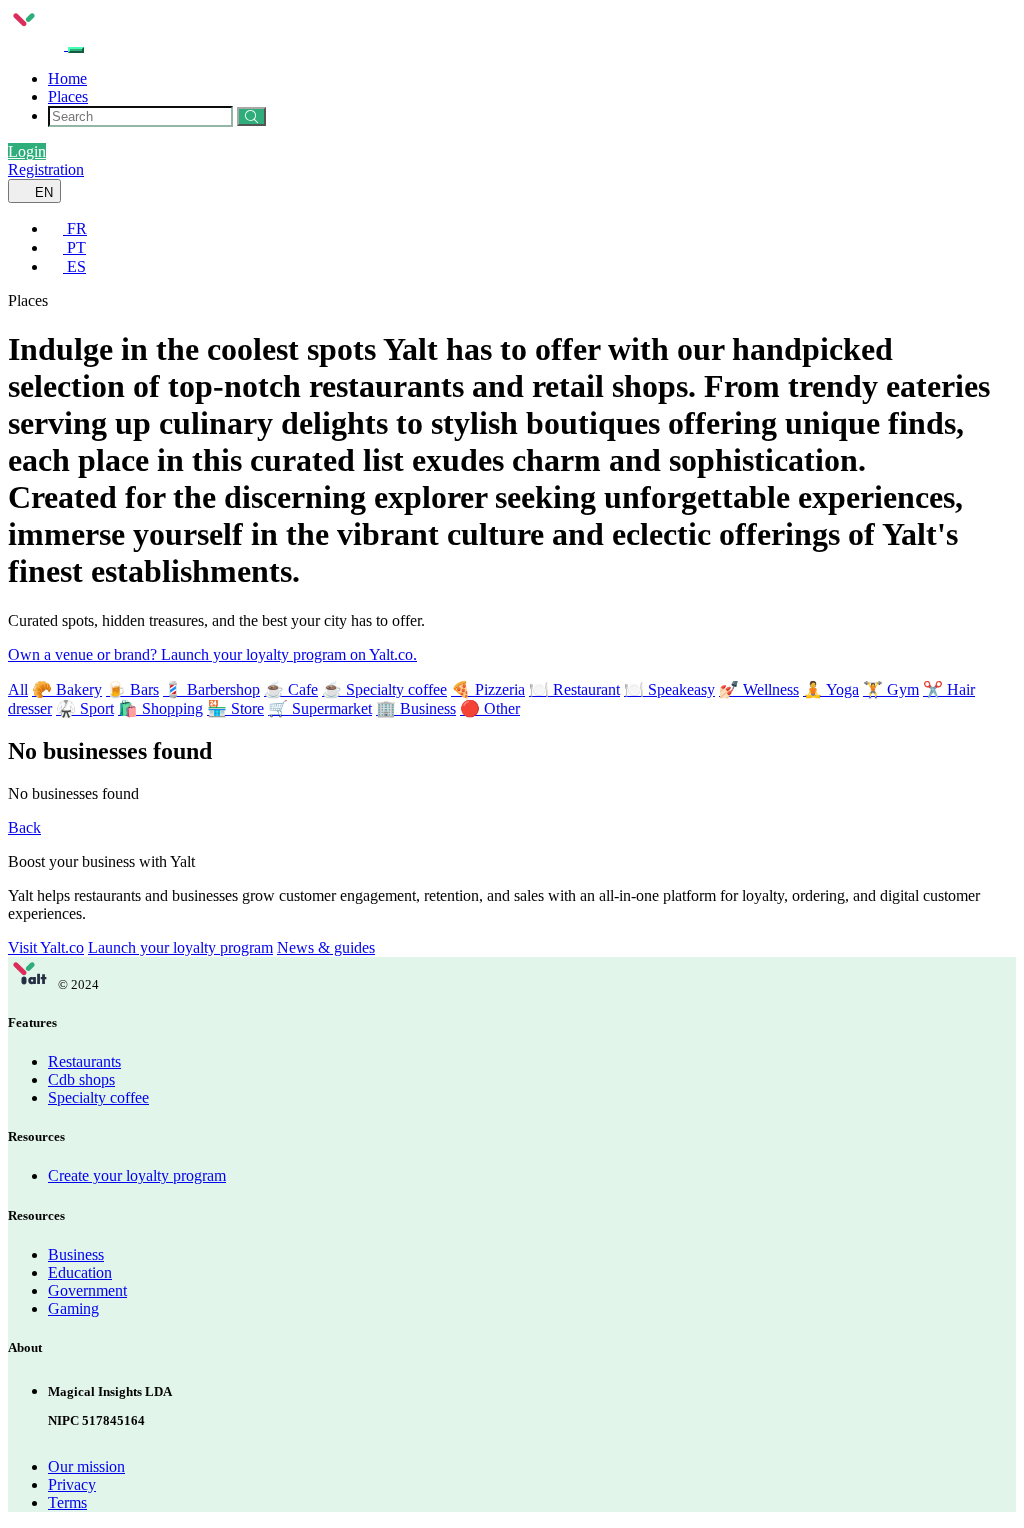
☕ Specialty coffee (384, 689)
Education (80, 1272)
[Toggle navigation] (76, 50)
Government (87, 1290)
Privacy (72, 1484)
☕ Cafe (291, 689)
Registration (46, 169)
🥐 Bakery (67, 689)
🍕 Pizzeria (488, 689)
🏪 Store (235, 708)
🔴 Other (490, 708)
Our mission (86, 1466)
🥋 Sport (85, 708)
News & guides (326, 947)
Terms (67, 1502)
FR (75, 228)
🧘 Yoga (831, 689)
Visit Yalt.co (46, 947)
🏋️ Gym (891, 689)
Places (68, 96)
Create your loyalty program (137, 1175)
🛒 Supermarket (320, 708)
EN (42, 192)
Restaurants (84, 1061)
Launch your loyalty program (180, 947)
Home (67, 78)
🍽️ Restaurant (574, 689)
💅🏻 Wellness (759, 689)
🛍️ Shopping (160, 708)
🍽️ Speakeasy (669, 689)
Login (27, 151)
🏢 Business (416, 708)
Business (76, 1254)
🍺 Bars (132, 689)
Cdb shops (81, 1079)
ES (74, 266)
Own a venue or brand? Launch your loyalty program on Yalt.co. (212, 654)
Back (24, 827)
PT (74, 247)
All (18, 689)
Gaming (73, 1308)
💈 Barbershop (211, 689)
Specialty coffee (98, 1097)
